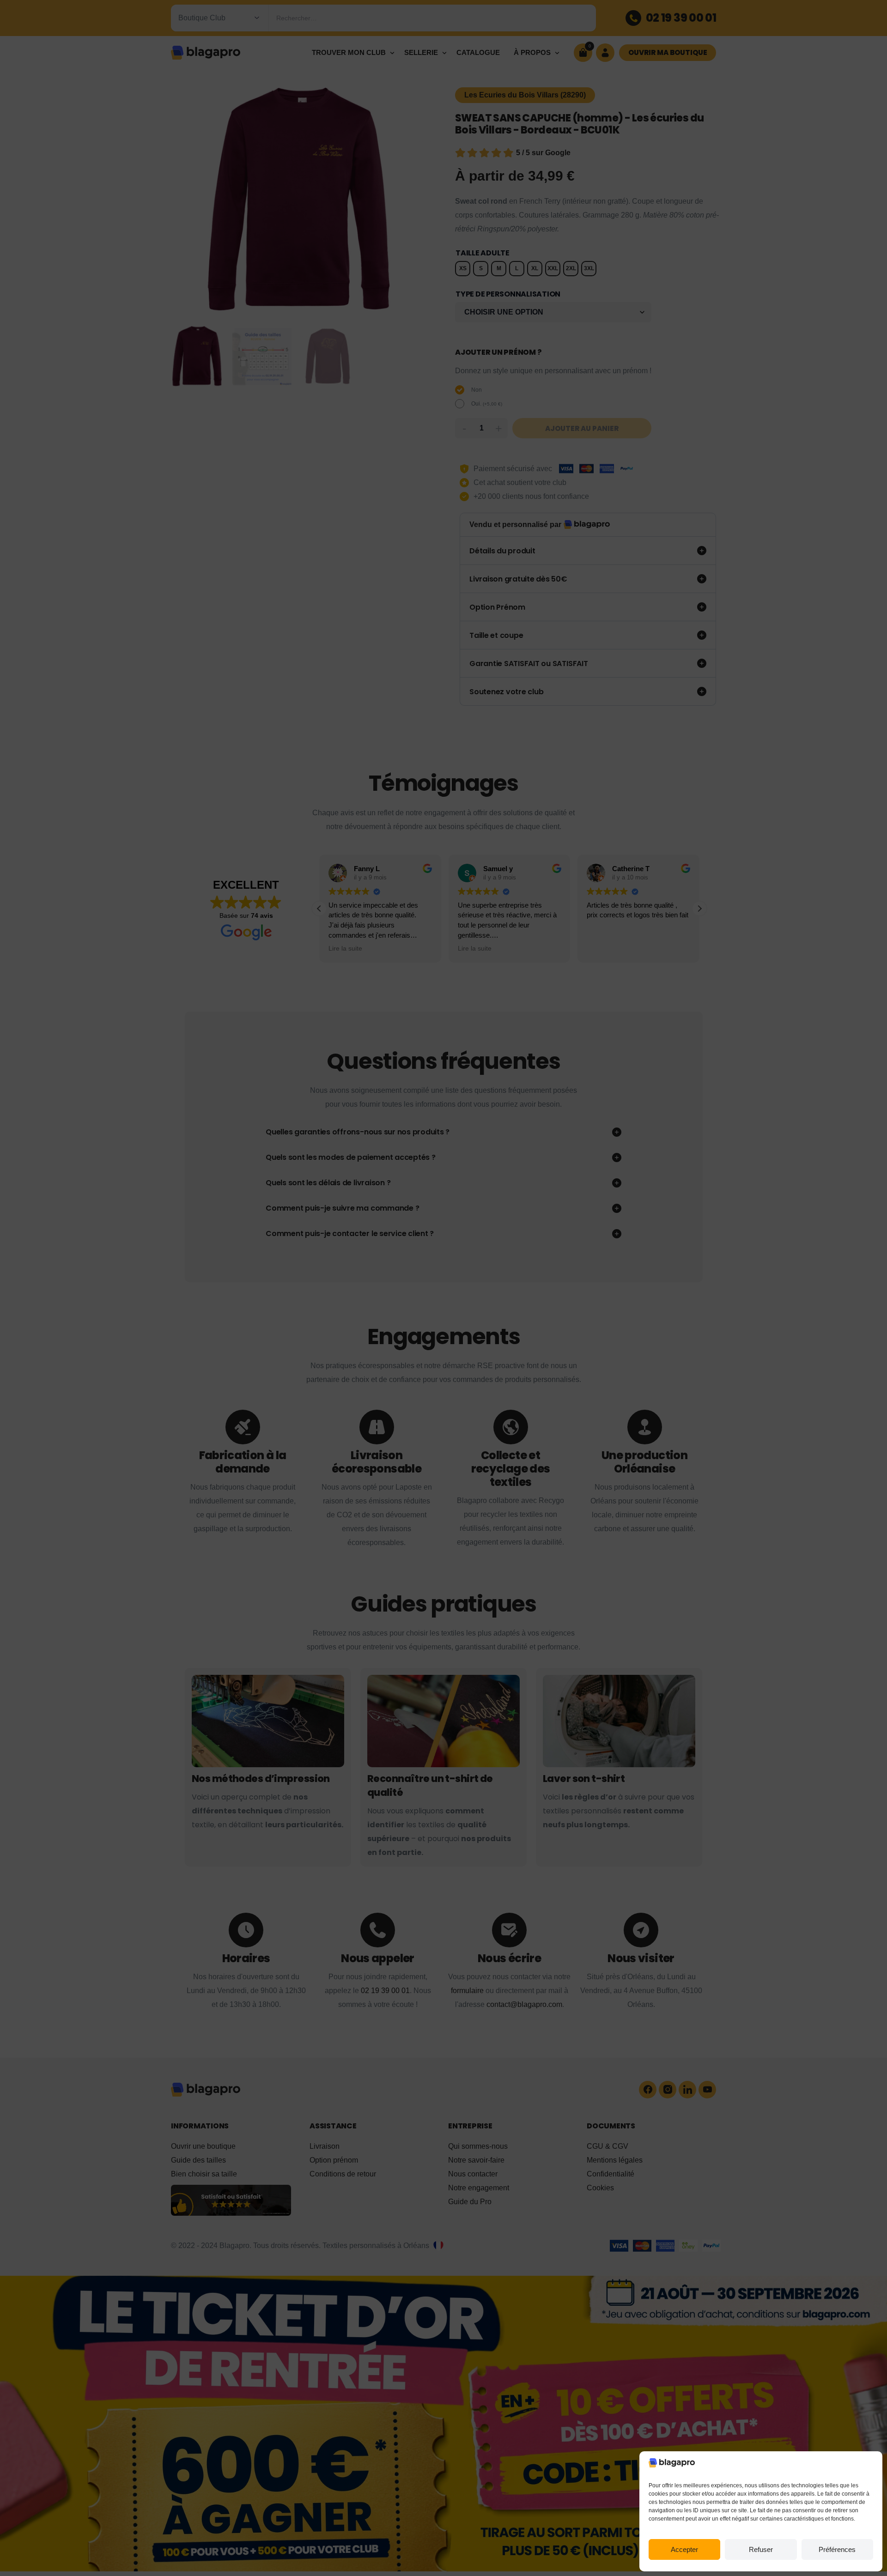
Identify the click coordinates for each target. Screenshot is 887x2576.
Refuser (761, 2549)
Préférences (837, 2549)
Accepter (684, 2549)
